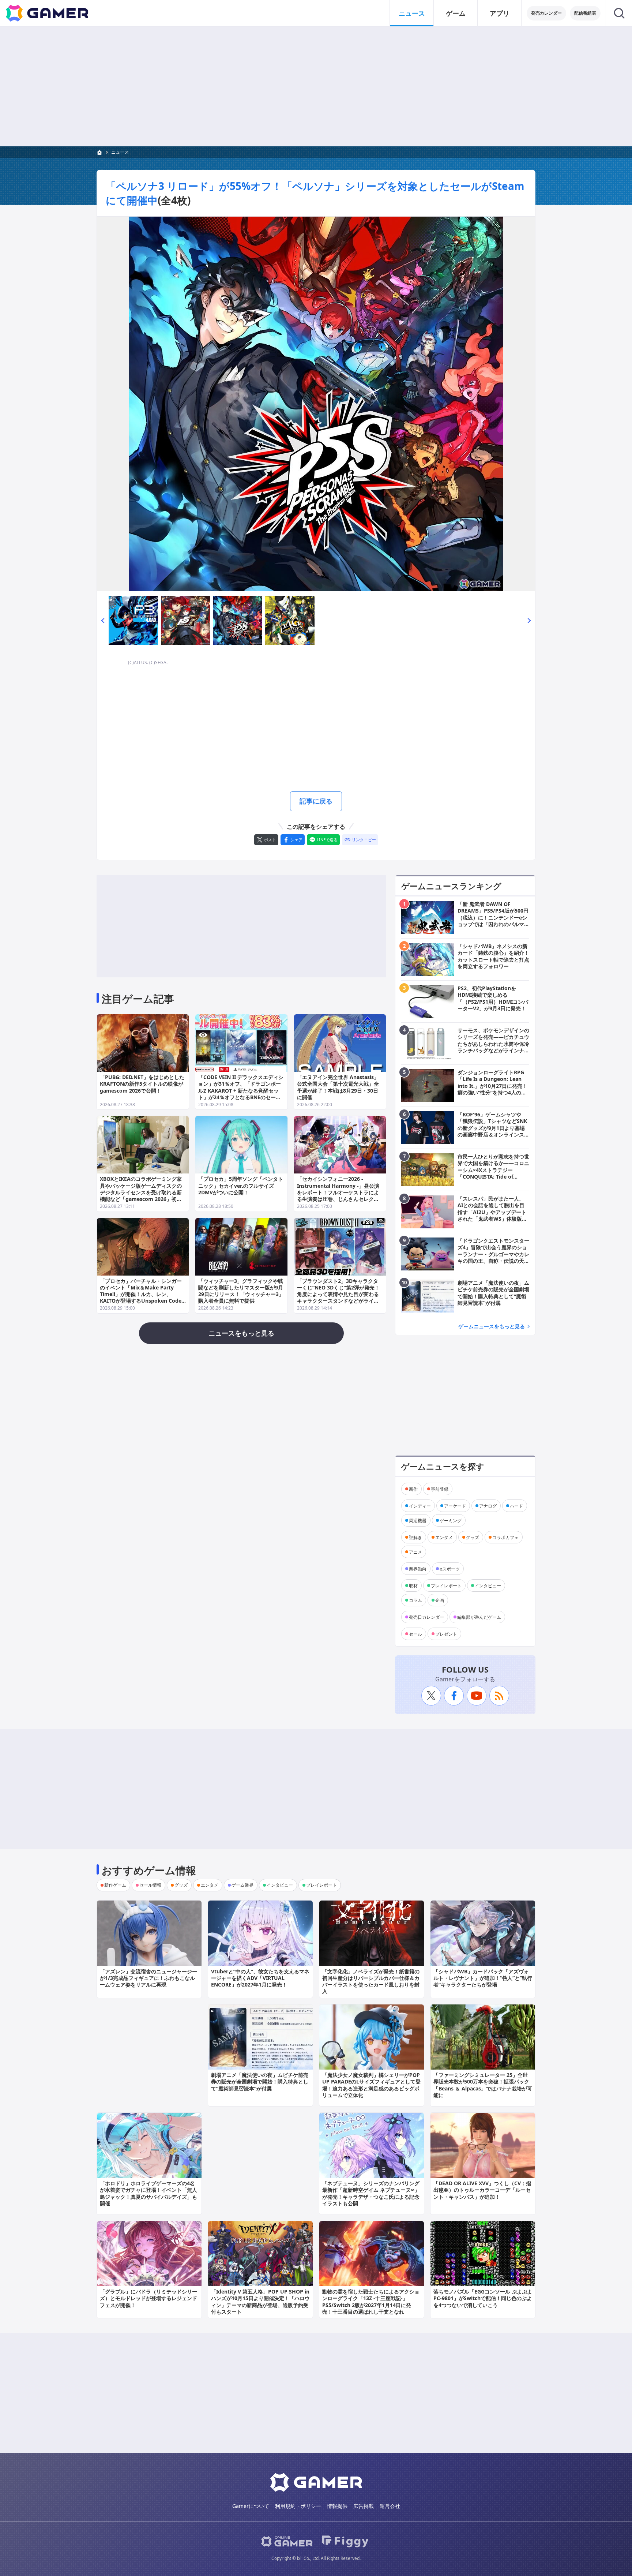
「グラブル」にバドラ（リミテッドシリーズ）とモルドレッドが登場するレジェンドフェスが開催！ (148, 2298)
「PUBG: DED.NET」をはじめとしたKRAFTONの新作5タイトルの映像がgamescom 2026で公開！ (142, 1084)
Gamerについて (251, 2506)
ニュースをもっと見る (241, 1333)
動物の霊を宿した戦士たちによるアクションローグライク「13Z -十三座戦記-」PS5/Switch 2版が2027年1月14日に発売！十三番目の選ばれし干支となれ (371, 2302)
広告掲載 (364, 2506)
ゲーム (456, 13)
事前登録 (440, 1489)
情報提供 (337, 2506)
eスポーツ (450, 1568)
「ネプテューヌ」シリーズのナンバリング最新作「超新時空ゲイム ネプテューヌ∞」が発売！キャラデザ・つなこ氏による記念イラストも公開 (371, 2193)
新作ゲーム (115, 1885)
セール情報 (150, 1885)
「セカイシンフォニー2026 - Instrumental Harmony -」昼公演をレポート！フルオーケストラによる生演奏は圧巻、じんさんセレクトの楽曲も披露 (338, 1192)
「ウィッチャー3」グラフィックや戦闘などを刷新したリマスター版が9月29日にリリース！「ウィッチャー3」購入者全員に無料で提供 (241, 1291)
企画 (440, 1600)
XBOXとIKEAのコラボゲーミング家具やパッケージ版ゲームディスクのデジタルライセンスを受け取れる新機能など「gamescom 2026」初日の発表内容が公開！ (141, 1192)
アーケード (455, 1506)
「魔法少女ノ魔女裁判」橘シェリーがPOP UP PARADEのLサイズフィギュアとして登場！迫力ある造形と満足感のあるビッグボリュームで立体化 (371, 2085)
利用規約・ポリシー (298, 2506)
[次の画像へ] (316, 404)
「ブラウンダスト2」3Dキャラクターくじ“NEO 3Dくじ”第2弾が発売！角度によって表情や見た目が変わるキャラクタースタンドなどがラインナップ (338, 1294)
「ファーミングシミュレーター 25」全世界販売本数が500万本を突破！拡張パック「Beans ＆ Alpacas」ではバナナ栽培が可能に (483, 2085)
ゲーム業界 (242, 1885)
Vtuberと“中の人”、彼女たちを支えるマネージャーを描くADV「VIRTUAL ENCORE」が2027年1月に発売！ (260, 1978)
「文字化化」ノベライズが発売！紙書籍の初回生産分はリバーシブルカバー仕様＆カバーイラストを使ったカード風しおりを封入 (371, 1981)
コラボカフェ (505, 1537)
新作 (413, 1489)
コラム (415, 1600)
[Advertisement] (316, 86)
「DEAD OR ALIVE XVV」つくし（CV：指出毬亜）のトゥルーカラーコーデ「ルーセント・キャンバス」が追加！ (482, 2190)
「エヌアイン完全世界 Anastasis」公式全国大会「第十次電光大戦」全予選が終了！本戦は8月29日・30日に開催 (338, 1087)
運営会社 (390, 2506)
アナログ (488, 1506)
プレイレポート (446, 1585)
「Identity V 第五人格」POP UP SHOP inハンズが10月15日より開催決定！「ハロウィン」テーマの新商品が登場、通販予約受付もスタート (260, 2302)
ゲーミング (451, 1520)
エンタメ (444, 1537)
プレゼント (446, 1634)
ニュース (412, 13)
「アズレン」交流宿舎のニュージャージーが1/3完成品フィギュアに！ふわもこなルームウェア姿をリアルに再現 (148, 1978)
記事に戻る (316, 801)
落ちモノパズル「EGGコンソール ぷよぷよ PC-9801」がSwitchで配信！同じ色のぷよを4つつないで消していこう (483, 2298)
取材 (413, 1585)
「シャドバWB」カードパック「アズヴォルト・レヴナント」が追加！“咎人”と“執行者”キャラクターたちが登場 (483, 1978)
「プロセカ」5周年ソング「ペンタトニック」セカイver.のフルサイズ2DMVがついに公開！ (241, 1185)
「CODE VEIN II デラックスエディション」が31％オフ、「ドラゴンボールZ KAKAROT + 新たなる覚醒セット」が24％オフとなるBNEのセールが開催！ (241, 1090)
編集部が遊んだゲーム (479, 1617)
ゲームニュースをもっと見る (492, 1326)
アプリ (500, 13)
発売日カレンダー (426, 1617)
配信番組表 (585, 13)
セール (415, 1634)
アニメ (415, 1552)
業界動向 (418, 1568)
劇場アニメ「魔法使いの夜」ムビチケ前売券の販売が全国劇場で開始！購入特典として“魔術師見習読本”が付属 (260, 2081)
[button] (103, 620)
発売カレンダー (546, 13)
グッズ (473, 1537)
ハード (516, 1506)
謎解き (415, 1537)
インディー (420, 1506)
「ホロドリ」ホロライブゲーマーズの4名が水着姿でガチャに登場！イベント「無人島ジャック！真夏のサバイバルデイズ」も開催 (148, 2193)
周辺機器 (418, 1520)
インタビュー (488, 1585)
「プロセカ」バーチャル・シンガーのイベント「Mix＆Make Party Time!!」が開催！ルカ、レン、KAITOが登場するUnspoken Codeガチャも (141, 1294)
